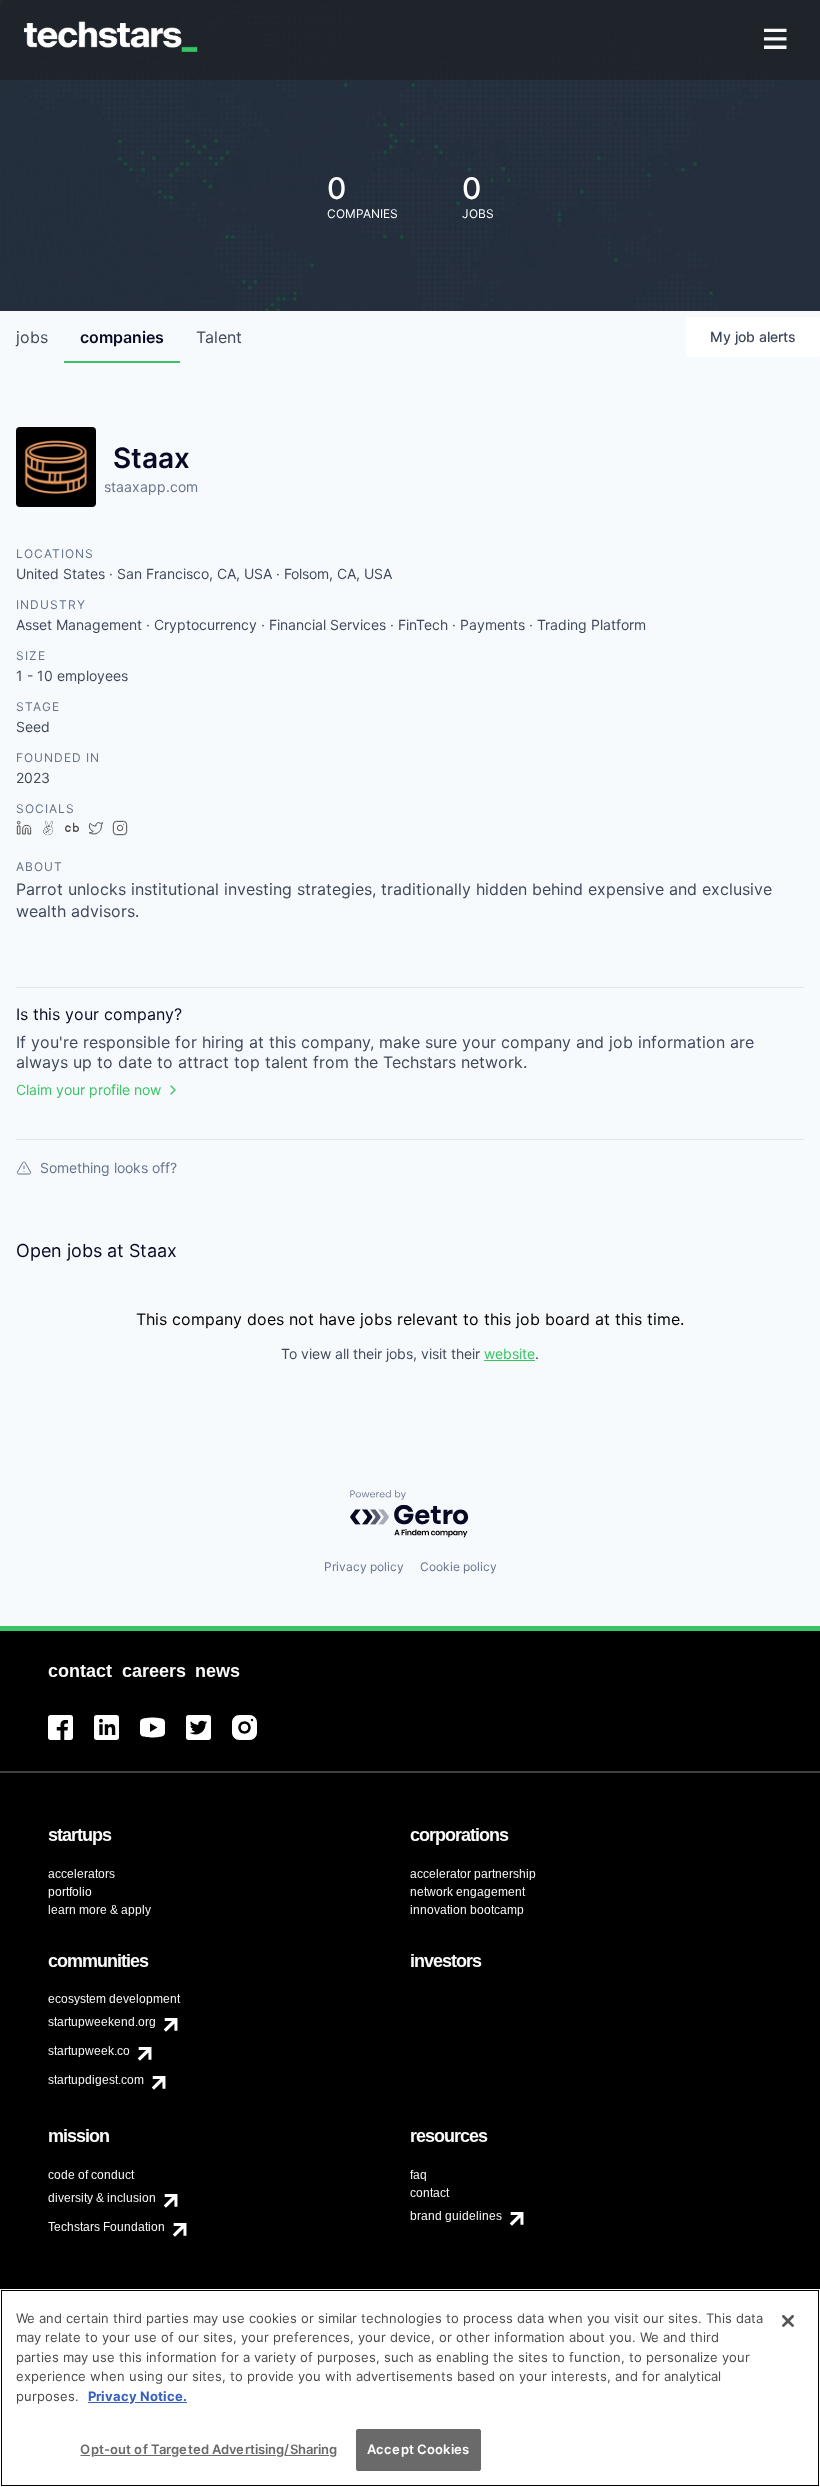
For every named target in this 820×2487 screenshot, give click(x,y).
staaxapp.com (151, 486)
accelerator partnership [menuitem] (473, 1874)
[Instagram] (255, 1739)
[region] (410, 2388)
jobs (32, 337)
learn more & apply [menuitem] (99, 1910)
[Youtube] (163, 1739)
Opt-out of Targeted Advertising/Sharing (208, 2449)
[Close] (788, 2321)
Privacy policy (364, 1566)
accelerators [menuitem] (81, 1874)
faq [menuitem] (418, 2175)
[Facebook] (71, 1739)
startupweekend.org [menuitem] (102, 2022)
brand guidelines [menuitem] (456, 2216)
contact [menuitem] (429, 2193)
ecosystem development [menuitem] (114, 1999)
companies (122, 337)
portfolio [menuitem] (70, 1892)
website (509, 1353)
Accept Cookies (418, 2449)
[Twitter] (209, 1739)
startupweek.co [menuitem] (89, 2051)
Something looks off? (108, 1167)
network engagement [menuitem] (467, 1892)
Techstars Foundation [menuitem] (106, 2227)
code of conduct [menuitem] (91, 2175)
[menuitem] (777, 40)
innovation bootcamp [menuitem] (467, 1910)
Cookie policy (458, 1566)
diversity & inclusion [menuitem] (102, 2198)
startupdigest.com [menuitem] (96, 2080)
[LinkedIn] (117, 1739)
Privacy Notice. (137, 2396)
